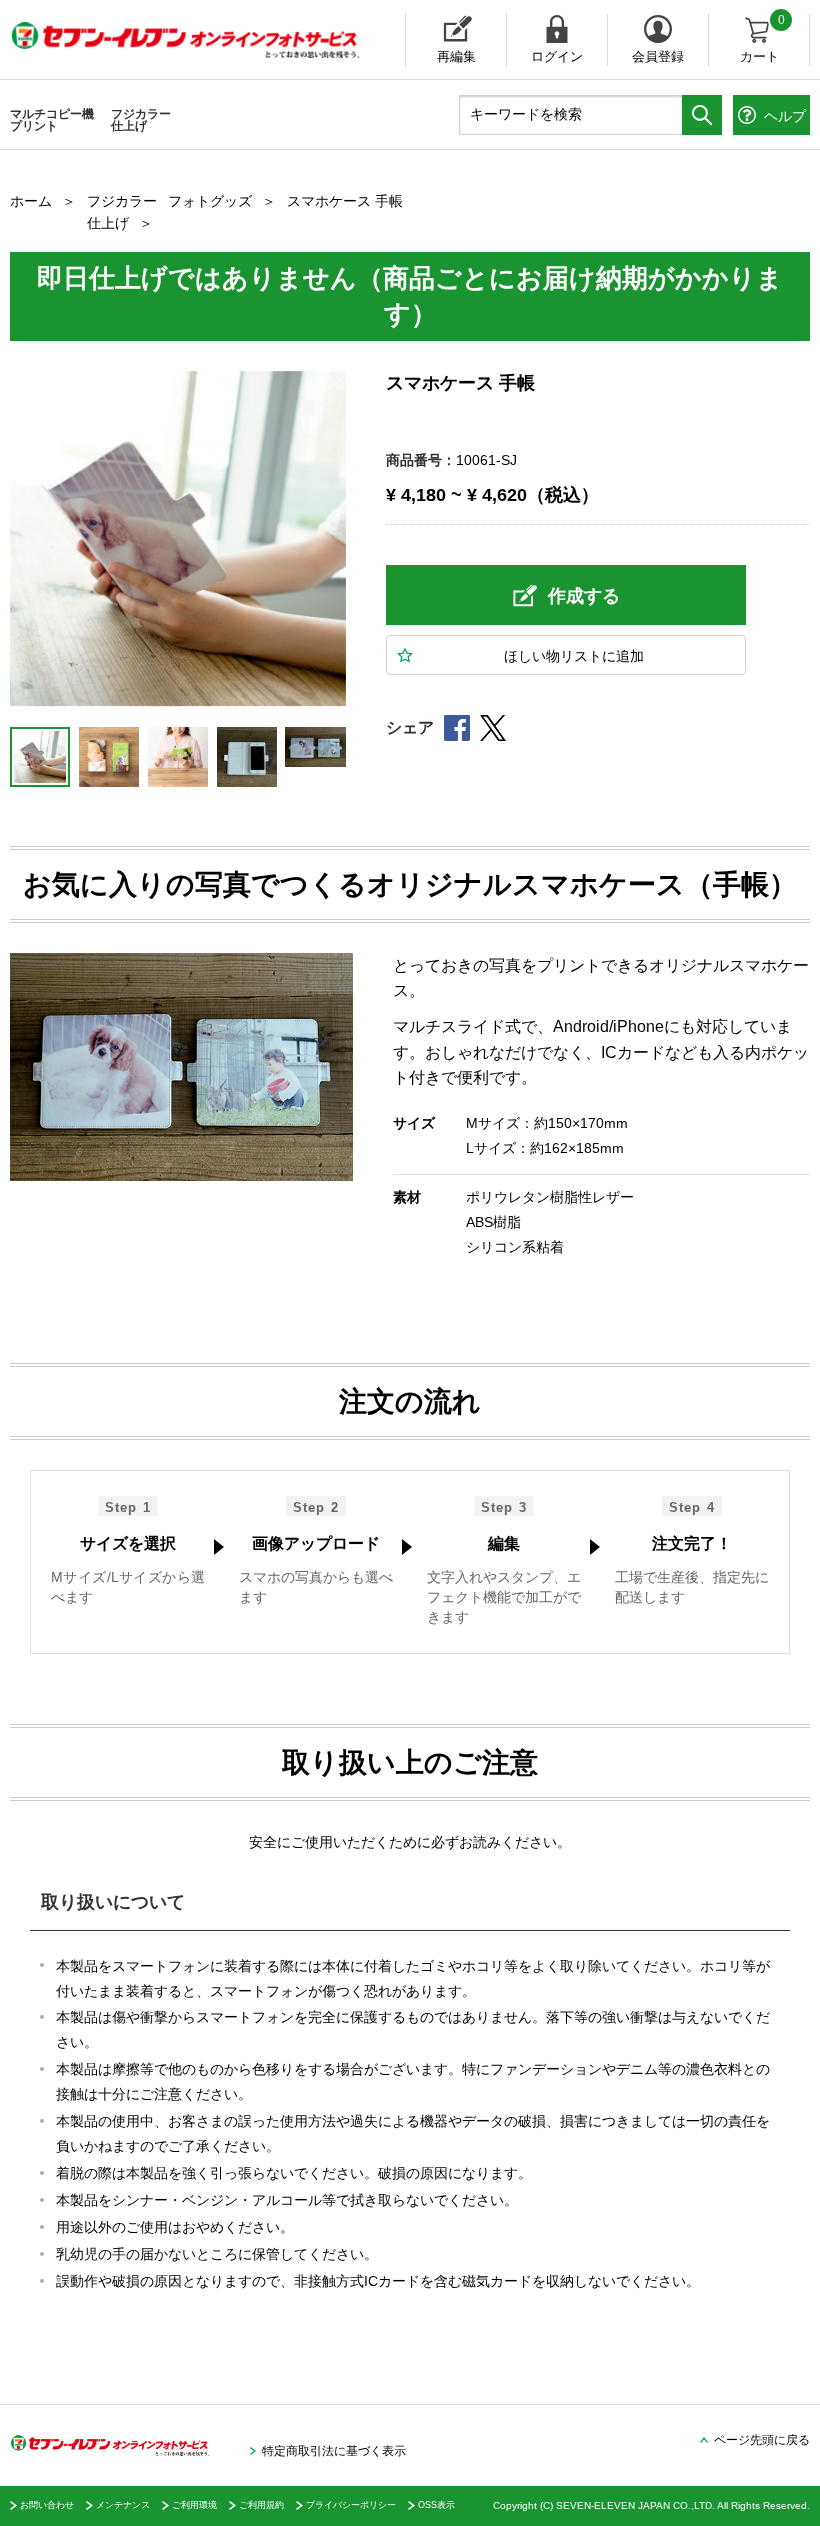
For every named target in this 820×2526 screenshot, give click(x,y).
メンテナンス (123, 2505)
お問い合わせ (47, 2505)
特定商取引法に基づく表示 (334, 2451)
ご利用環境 (194, 2505)
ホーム (31, 201)
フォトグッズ (210, 201)
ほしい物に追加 (574, 656)
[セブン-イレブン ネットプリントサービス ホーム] (165, 40)
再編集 (456, 56)
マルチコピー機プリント (52, 119)
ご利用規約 (261, 2505)
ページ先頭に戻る (762, 2440)
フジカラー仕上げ (141, 119)
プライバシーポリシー (351, 2505)
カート (762, 39)
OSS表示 (436, 2505)
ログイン (557, 56)
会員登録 (658, 56)
